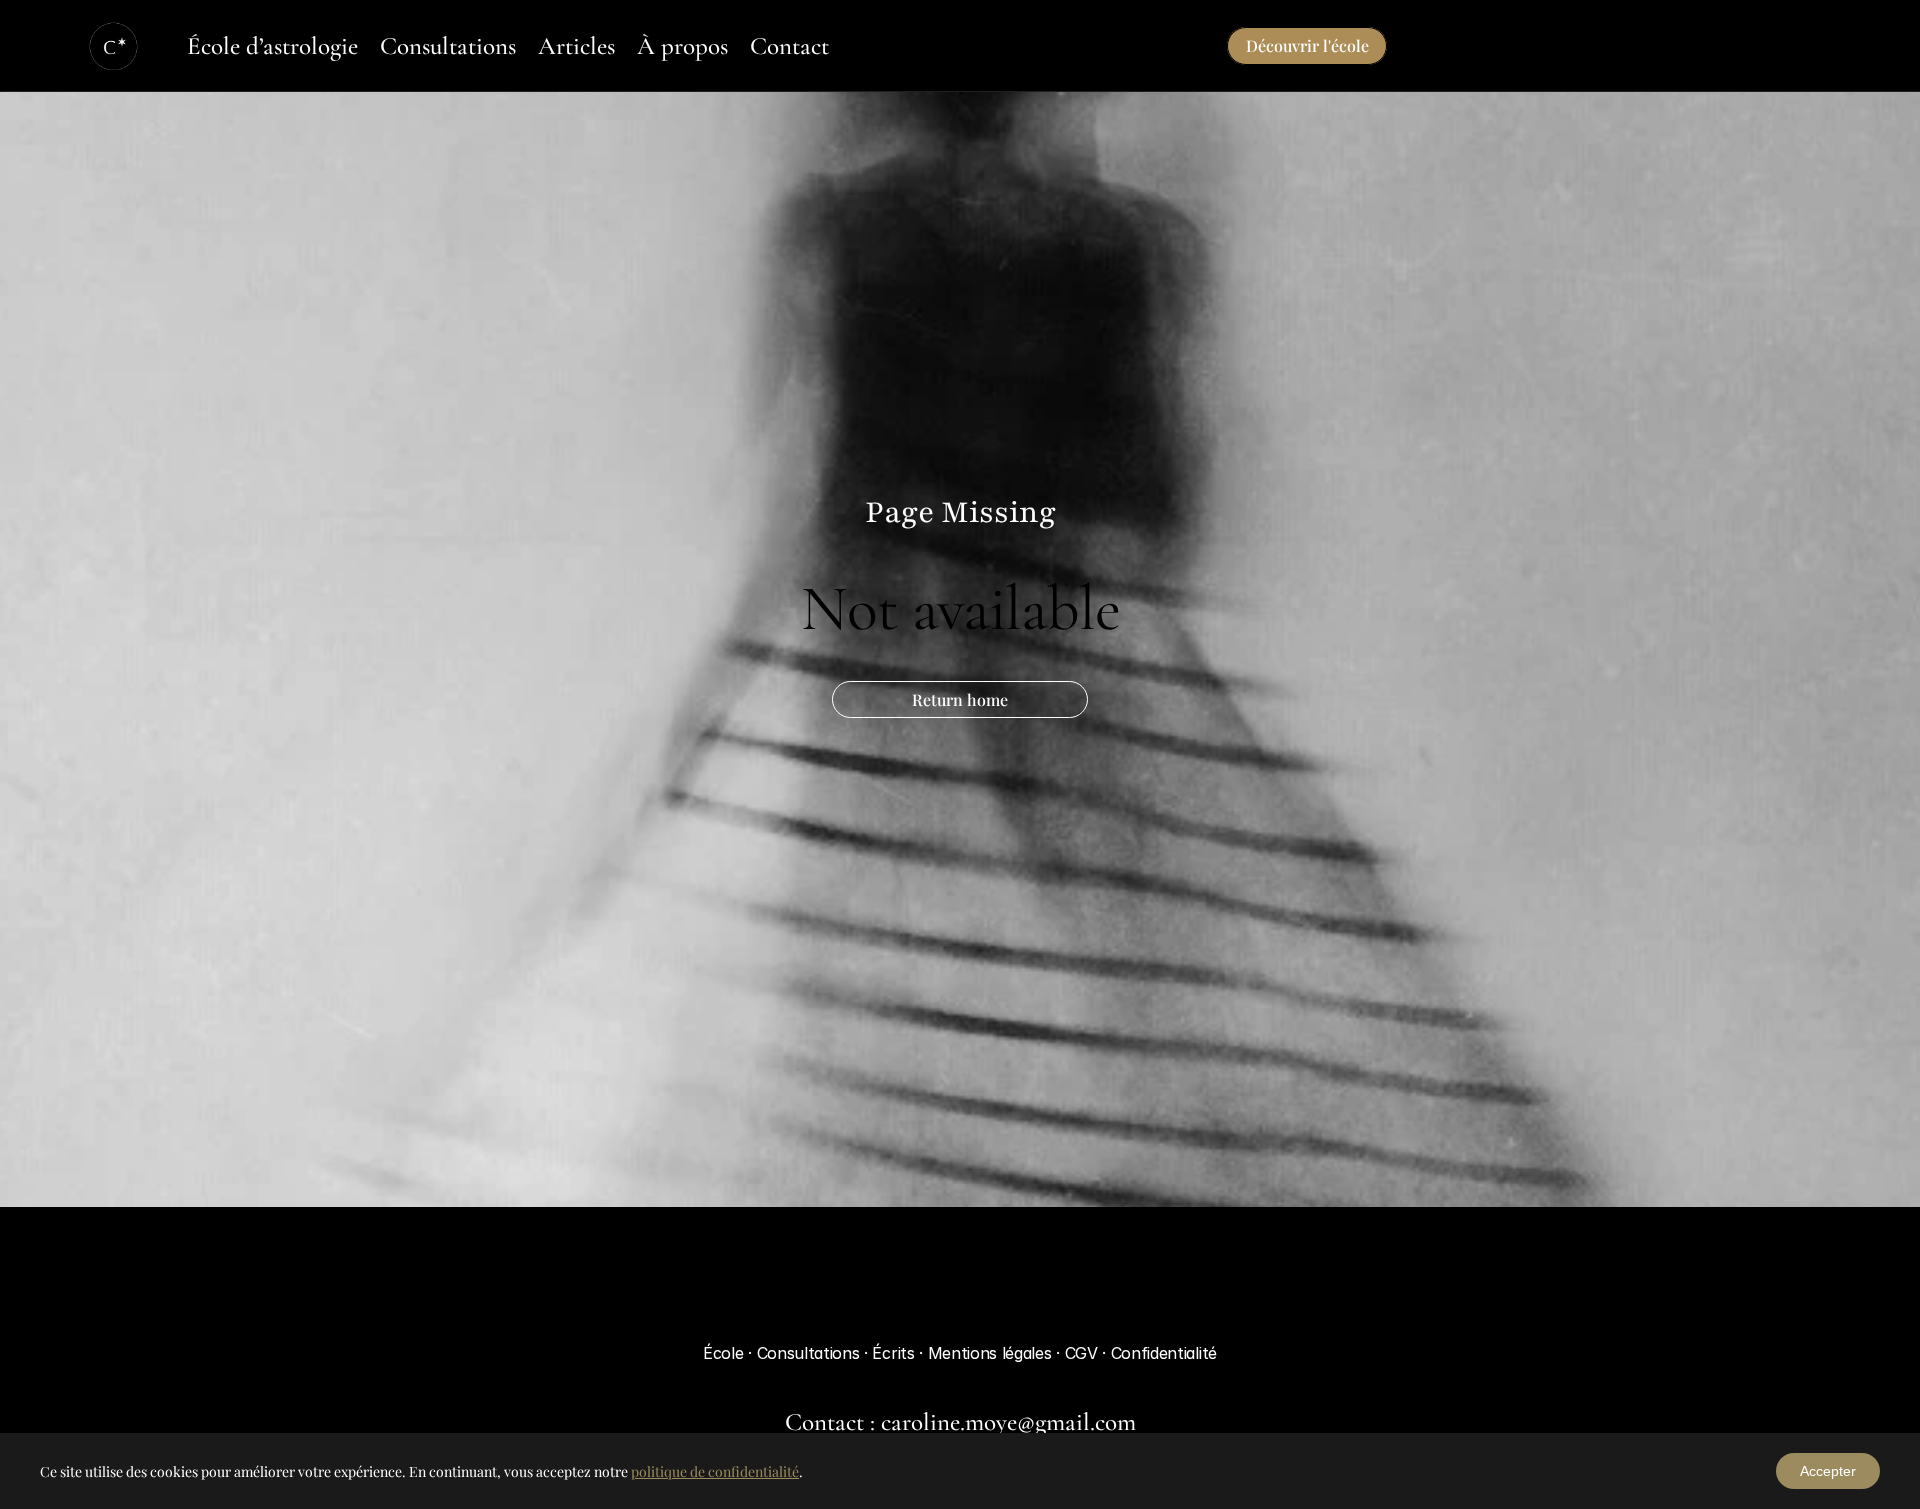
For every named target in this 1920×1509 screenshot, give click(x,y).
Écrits (895, 1353)
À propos (682, 46)
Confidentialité (1164, 1353)
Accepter (1828, 1471)
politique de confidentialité (715, 1471)
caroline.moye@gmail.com (1008, 1422)
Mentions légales (992, 1353)
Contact (789, 46)
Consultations (448, 46)
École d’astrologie (272, 46)
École (723, 1353)
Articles (576, 46)
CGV (1084, 1353)
